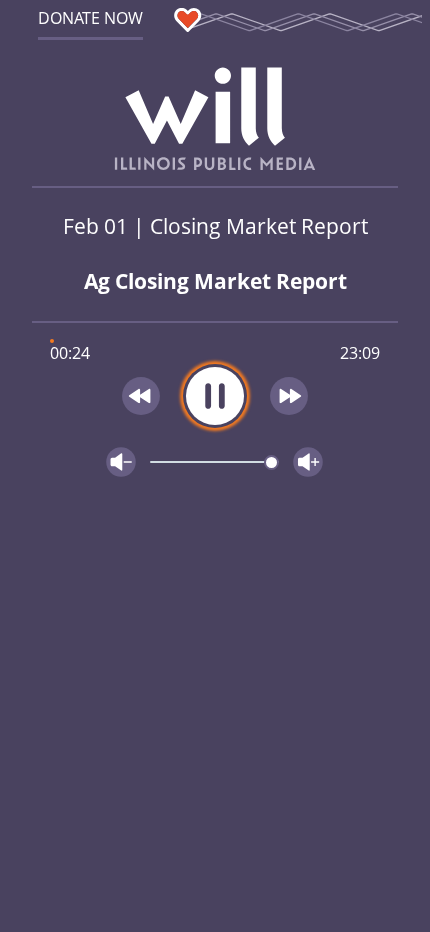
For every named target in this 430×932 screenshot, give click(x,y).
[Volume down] (121, 462)
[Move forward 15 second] (290, 396)
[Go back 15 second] (141, 396)
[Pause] (215, 396)
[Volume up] (308, 462)
